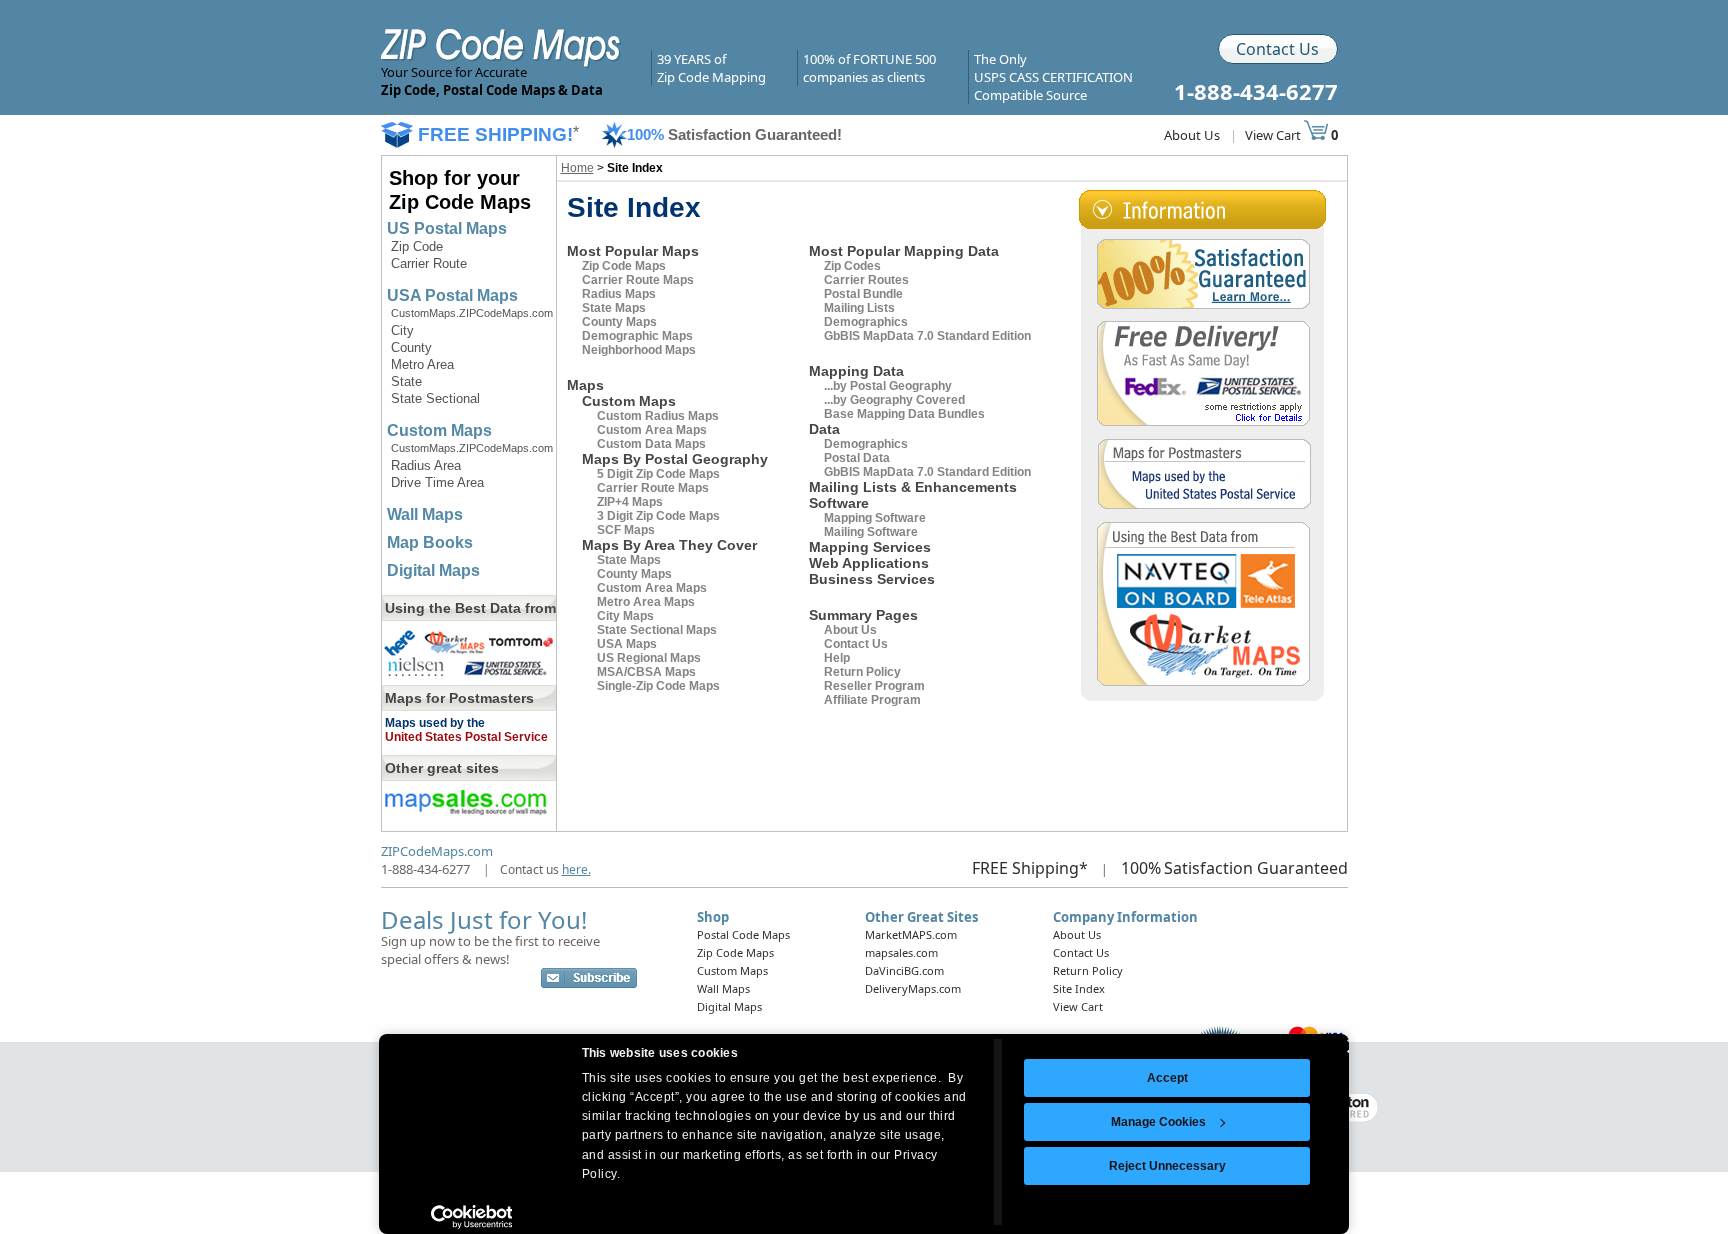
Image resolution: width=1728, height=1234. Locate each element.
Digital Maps (433, 570)
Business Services (872, 579)
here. (576, 869)
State (406, 381)
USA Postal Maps (452, 295)
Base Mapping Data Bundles (904, 414)
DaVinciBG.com (904, 970)
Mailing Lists (859, 308)
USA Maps (627, 644)
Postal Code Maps (743, 934)
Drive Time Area (437, 482)
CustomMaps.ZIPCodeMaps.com (472, 313)
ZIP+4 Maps (630, 502)
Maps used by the (435, 723)
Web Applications (869, 563)
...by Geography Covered (894, 400)
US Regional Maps (649, 658)
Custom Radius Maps (658, 416)
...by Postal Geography (888, 386)
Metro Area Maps (646, 602)
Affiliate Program (872, 700)
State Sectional (435, 398)
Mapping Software (875, 518)
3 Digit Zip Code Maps (658, 516)
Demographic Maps (637, 336)
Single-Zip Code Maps (658, 686)
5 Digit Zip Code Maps (658, 474)
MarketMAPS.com (911, 934)
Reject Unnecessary (1167, 1166)
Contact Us (1277, 49)
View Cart (1274, 135)
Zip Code (417, 246)
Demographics (866, 322)
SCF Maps (626, 530)
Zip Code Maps (624, 266)
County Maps (619, 322)
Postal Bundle (863, 294)
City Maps (625, 616)
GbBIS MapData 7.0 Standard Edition (927, 336)
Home (577, 168)
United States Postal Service (466, 737)
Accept (1167, 1078)
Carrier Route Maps (638, 280)
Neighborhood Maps (639, 350)
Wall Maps (425, 514)
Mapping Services (870, 547)
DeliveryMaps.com (913, 988)
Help (837, 658)
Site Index (1079, 988)
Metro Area (422, 364)
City (402, 330)
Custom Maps (439, 430)
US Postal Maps (447, 228)
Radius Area (426, 465)
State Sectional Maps (657, 630)
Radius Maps (619, 294)
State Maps (614, 308)
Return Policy (862, 672)
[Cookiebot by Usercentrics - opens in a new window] (471, 1217)
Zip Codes (852, 266)
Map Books (430, 542)
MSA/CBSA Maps (646, 672)
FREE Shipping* (1030, 868)
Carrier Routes (866, 280)
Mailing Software (871, 532)
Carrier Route (429, 263)
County (411, 347)
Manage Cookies (1158, 1122)
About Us (1192, 135)
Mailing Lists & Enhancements (913, 487)
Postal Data (857, 458)
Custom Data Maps (651, 444)
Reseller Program (874, 686)
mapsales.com (901, 952)
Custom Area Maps (652, 430)
